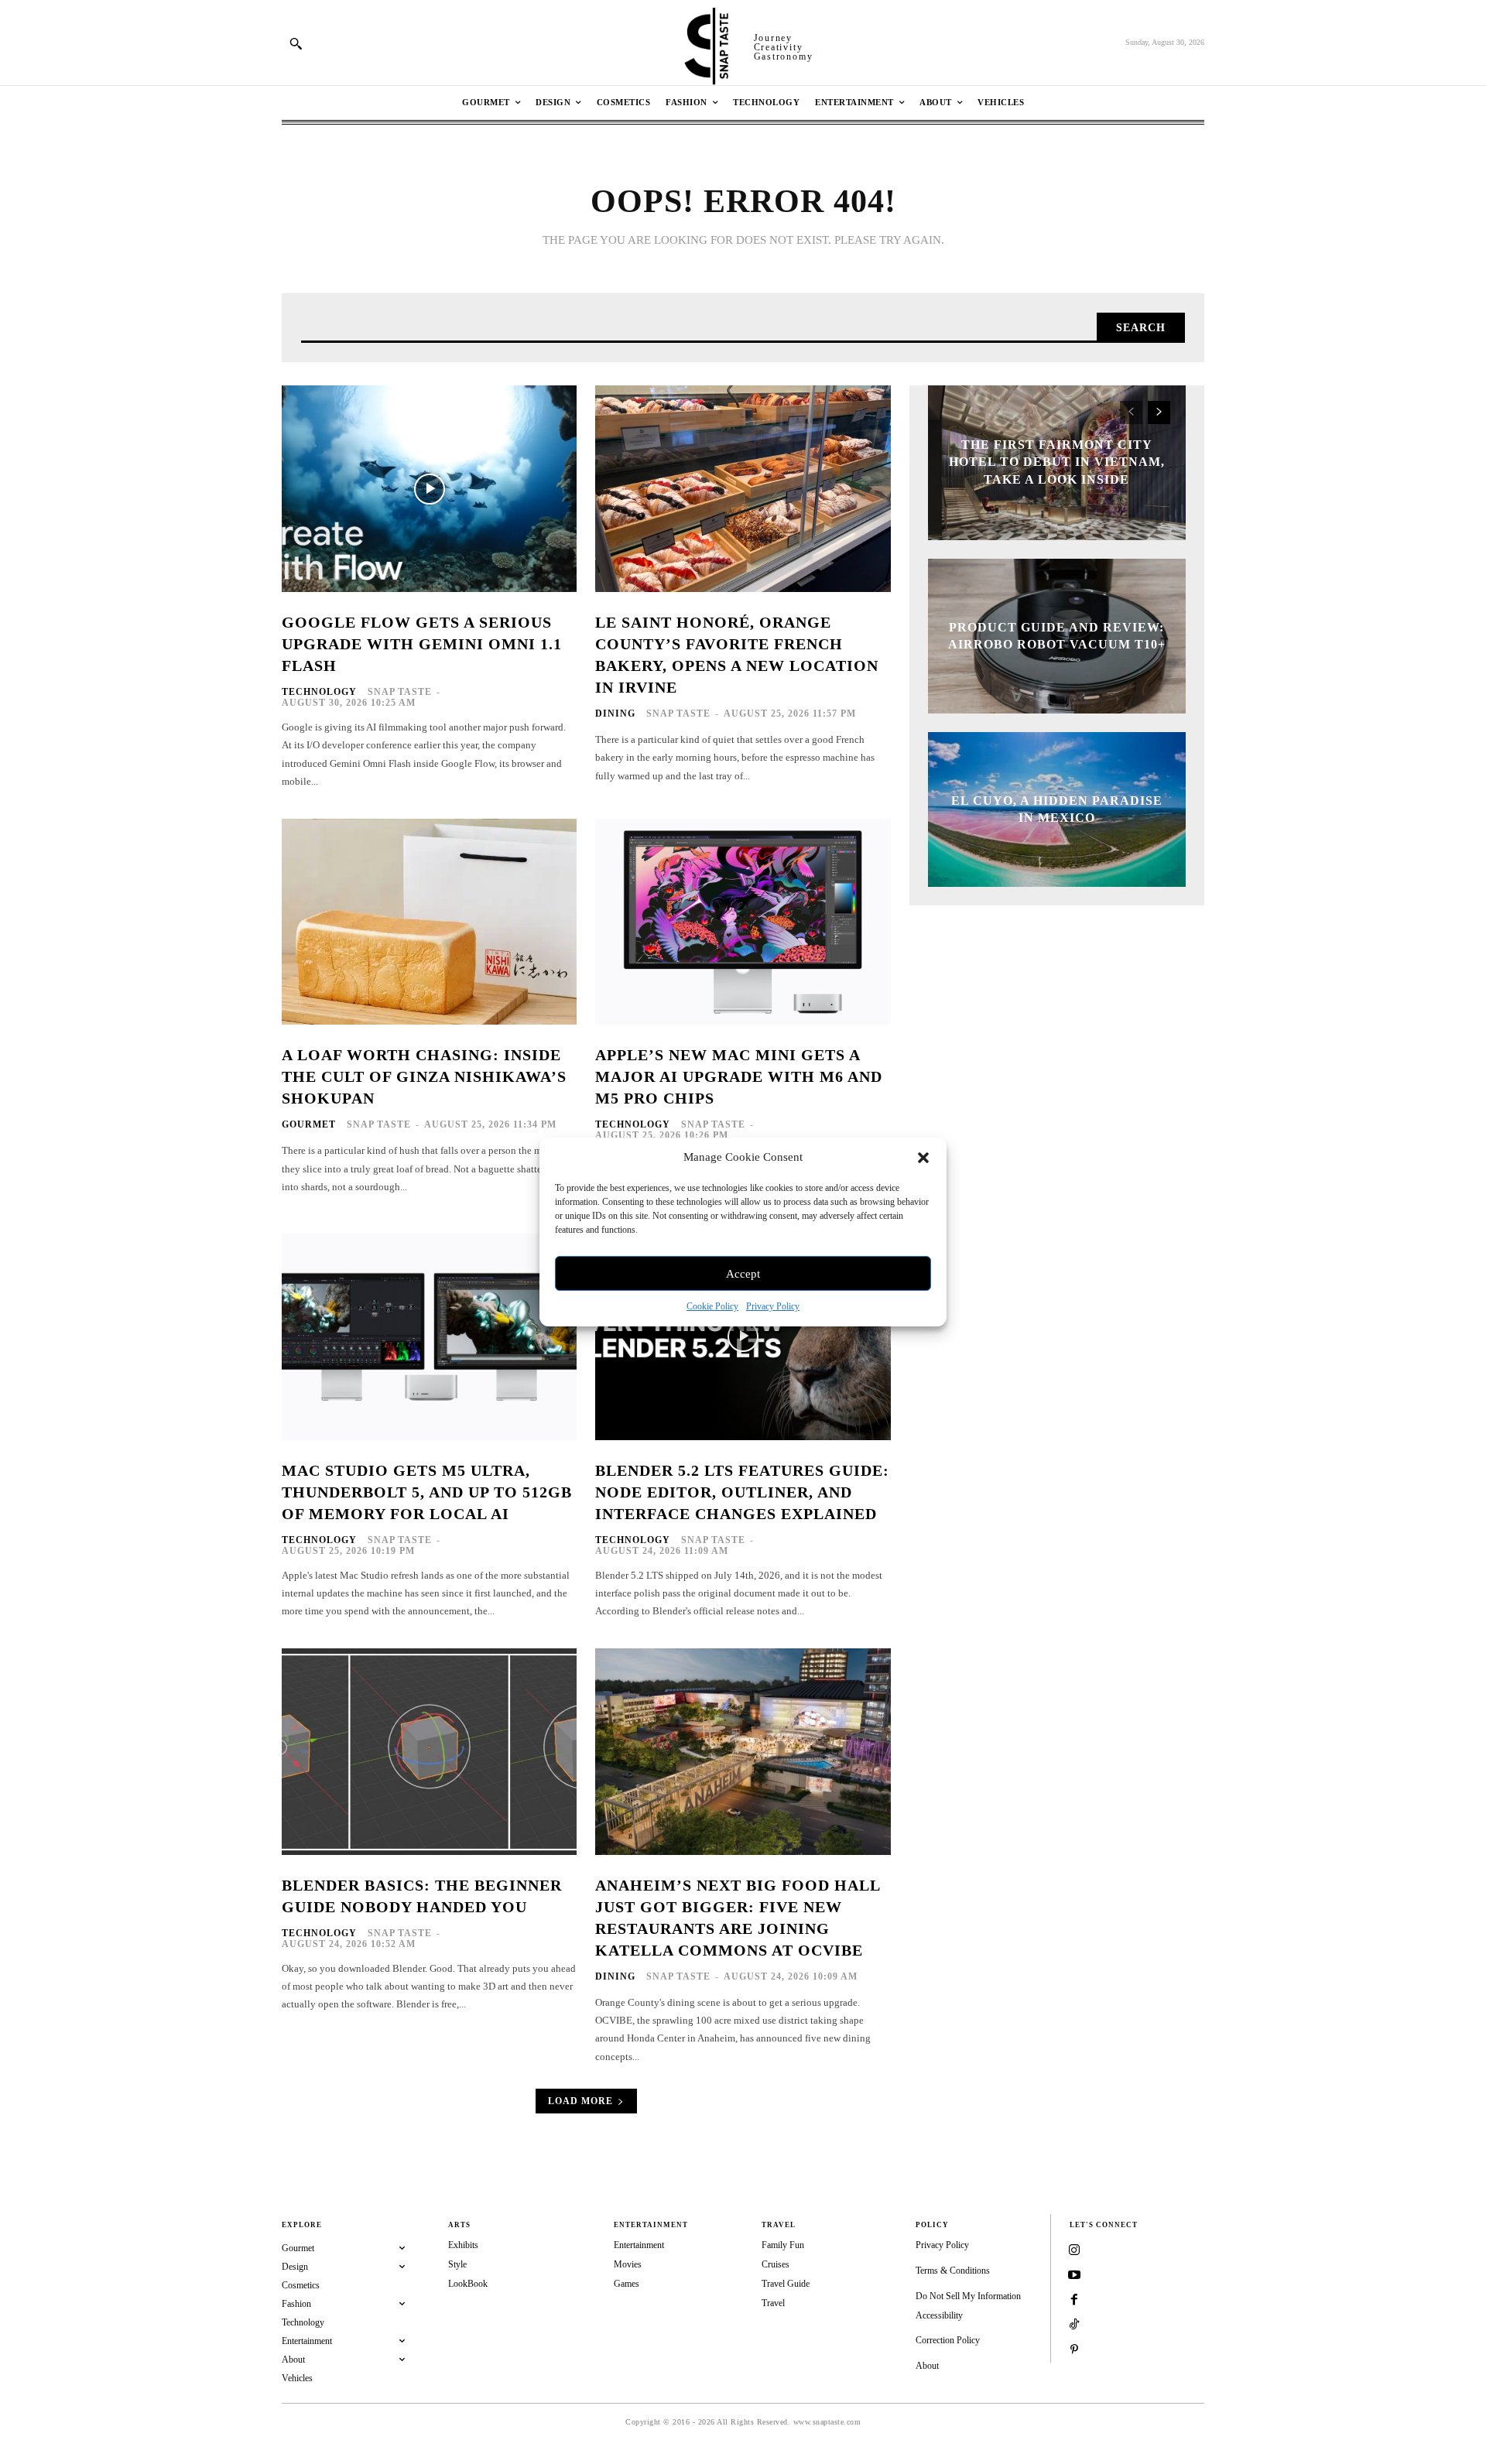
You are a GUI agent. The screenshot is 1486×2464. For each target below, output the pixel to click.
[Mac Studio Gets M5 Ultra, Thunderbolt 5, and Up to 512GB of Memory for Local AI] (429, 1337)
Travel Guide (786, 2284)
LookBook (468, 2284)
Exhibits (463, 2245)
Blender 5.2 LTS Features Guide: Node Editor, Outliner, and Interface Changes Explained (742, 1492)
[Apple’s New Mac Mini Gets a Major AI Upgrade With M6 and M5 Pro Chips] (743, 922)
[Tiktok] (1074, 2325)
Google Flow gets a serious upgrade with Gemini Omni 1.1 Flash (422, 644)
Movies (628, 2264)
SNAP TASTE (400, 692)
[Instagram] (1074, 2251)
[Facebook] (1074, 2301)
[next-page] (1159, 412)
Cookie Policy (712, 1306)
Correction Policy (948, 2340)
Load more (580, 2101)
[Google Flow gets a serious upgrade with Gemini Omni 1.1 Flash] (429, 489)
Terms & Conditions (953, 2271)
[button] (923, 1158)
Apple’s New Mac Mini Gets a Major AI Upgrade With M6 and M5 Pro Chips (739, 1076)
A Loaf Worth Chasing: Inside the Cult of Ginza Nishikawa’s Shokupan (424, 1076)
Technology (319, 692)
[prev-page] (1131, 412)
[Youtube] (1074, 2276)
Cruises (776, 2264)
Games (627, 2284)
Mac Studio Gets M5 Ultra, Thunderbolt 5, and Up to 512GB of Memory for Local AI (427, 1492)
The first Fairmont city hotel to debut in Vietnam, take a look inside (1057, 462)
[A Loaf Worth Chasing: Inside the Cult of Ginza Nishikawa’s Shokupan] (429, 922)
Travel (773, 2303)
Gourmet (309, 1124)
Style (457, 2264)
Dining (615, 714)
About (927, 2366)
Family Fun (783, 2245)
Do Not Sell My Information (968, 2296)
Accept (743, 1274)
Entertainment (639, 2245)
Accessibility (939, 2315)
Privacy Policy (773, 1306)
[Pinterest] (1074, 2350)
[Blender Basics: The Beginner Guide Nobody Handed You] (429, 1752)
